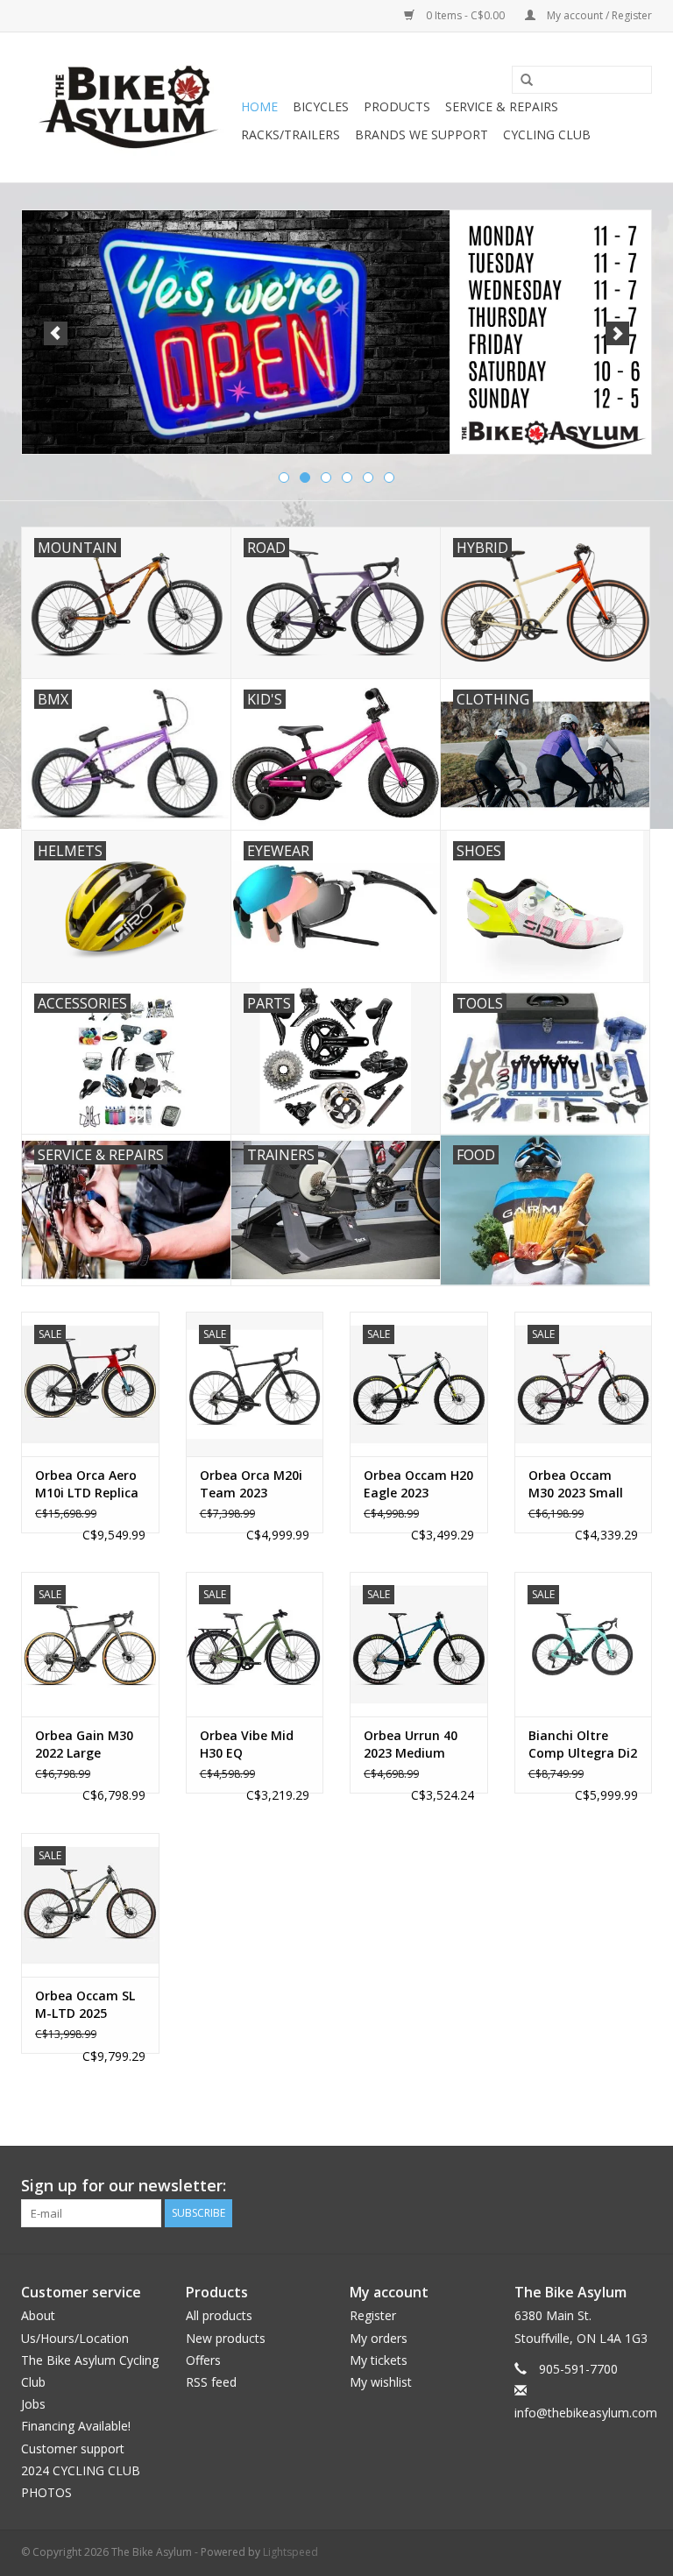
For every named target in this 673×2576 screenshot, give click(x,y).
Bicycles (321, 106)
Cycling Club (547, 134)
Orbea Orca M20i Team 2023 (251, 1484)
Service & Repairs (502, 106)
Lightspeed (290, 2552)
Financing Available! (76, 2426)
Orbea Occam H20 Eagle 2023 (418, 1484)
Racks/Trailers (290, 134)
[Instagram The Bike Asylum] (638, 2186)
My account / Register (598, 15)
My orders (379, 2338)
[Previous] (56, 333)
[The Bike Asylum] (128, 107)
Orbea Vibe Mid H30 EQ (247, 1744)
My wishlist (381, 2382)
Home (259, 106)
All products (219, 2315)
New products (226, 2338)
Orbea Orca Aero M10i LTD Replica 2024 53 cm (87, 1484)
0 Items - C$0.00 (465, 15)
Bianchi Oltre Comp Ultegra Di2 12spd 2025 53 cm (583, 1744)
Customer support (73, 2449)
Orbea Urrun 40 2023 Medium (411, 1744)
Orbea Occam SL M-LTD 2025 (85, 2004)
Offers (203, 2360)
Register (373, 2315)
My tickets (379, 2360)
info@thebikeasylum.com (586, 2413)
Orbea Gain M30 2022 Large (84, 1744)
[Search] (521, 81)
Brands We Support (422, 134)
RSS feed (211, 2382)
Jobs (33, 2404)
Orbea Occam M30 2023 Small (576, 1484)
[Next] (617, 333)
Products (397, 106)
